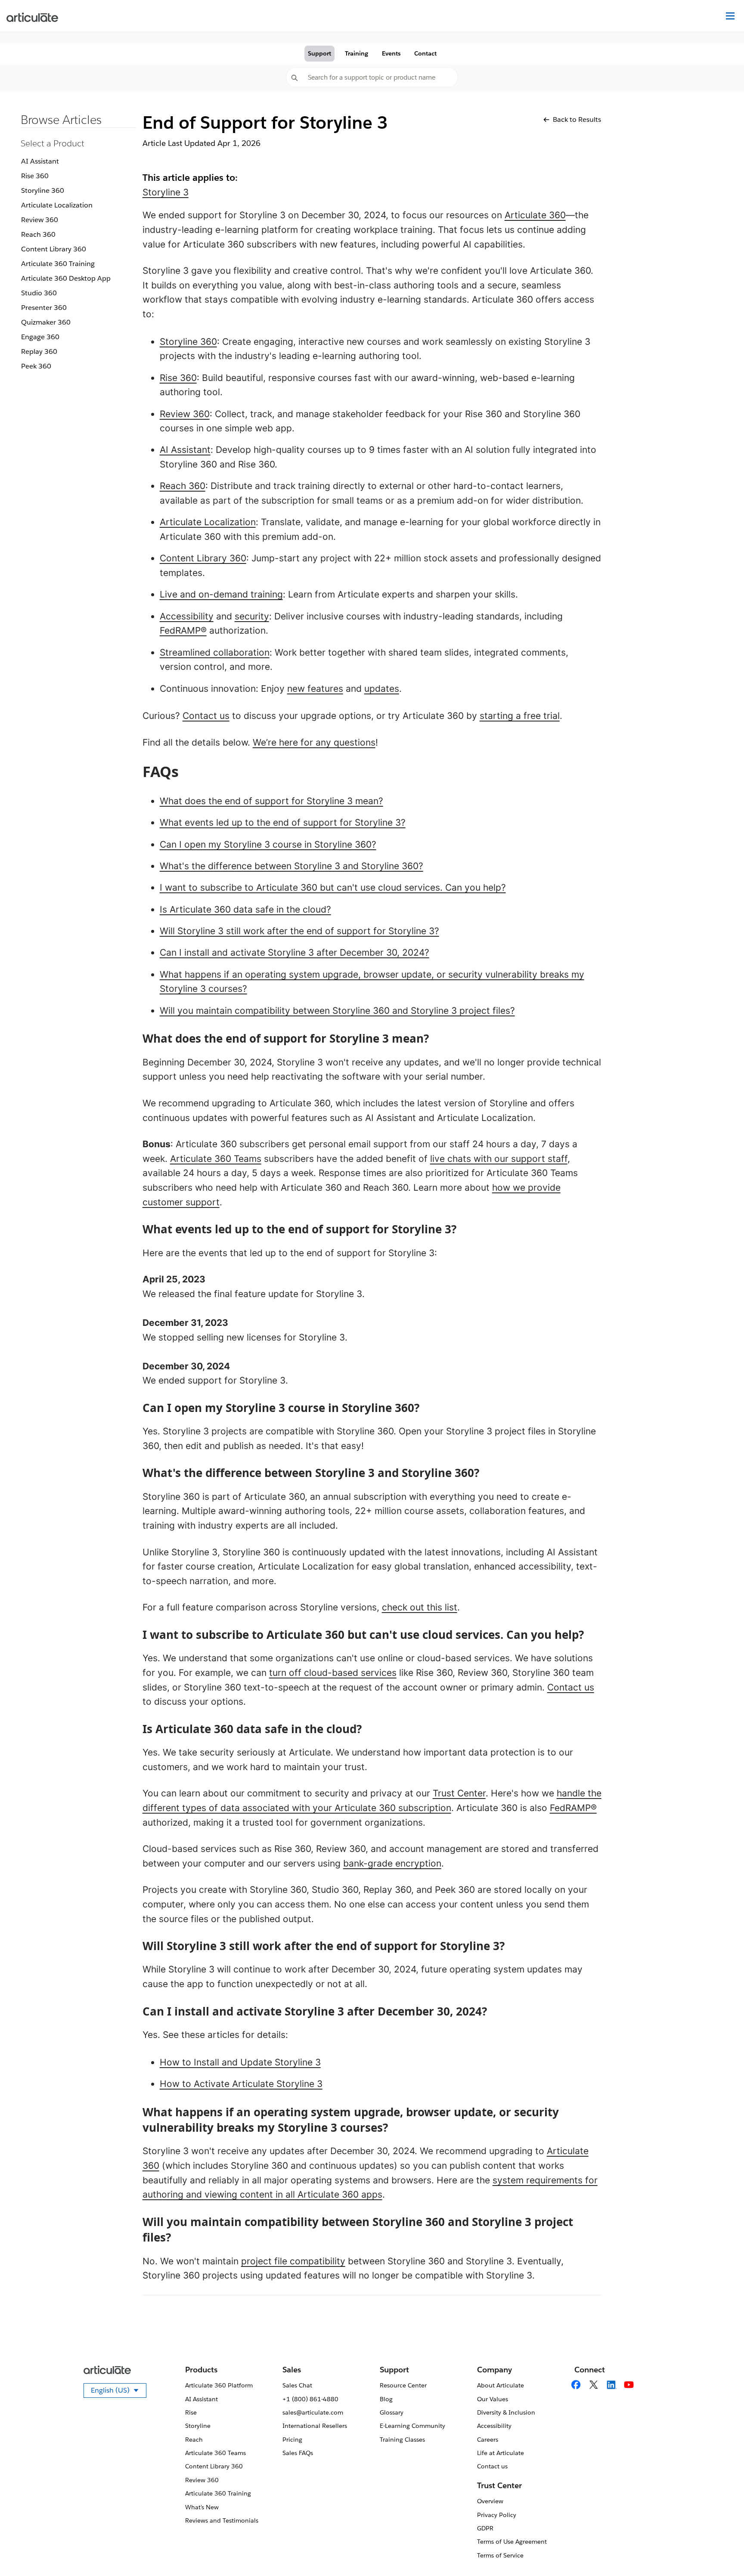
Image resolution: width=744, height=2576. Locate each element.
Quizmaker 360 (46, 322)
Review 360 (40, 220)
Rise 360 (35, 176)
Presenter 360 (44, 308)
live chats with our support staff (499, 1159)
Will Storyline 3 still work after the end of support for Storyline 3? (299, 931)
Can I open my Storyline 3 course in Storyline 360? (268, 844)
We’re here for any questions (314, 742)
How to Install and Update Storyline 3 (240, 2062)
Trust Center (459, 1793)
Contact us (206, 716)
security (252, 616)
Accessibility (187, 616)
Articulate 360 (535, 215)
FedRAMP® (183, 630)
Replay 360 (39, 351)
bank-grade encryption (392, 1863)
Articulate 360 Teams (216, 1159)
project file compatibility (293, 2261)
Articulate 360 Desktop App (66, 278)
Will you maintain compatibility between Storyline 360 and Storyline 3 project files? (337, 1011)
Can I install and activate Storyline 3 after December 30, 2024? (294, 952)
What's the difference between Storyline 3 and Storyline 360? (291, 866)
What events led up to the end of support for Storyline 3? (283, 822)
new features (315, 689)
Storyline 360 (43, 190)
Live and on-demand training (221, 594)
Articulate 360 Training (58, 264)
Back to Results (577, 119)
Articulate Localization (57, 205)
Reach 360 (38, 234)
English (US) (119, 2392)
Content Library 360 (54, 249)
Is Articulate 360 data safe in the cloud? (245, 909)
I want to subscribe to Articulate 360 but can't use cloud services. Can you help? (333, 887)
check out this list (420, 1607)
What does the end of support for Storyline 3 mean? (271, 801)
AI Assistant (40, 161)
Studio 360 (39, 293)
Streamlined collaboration (215, 652)
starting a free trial (520, 716)
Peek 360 (36, 366)
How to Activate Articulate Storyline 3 (241, 2084)
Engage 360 (40, 337)
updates (382, 689)
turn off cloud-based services (333, 1673)
